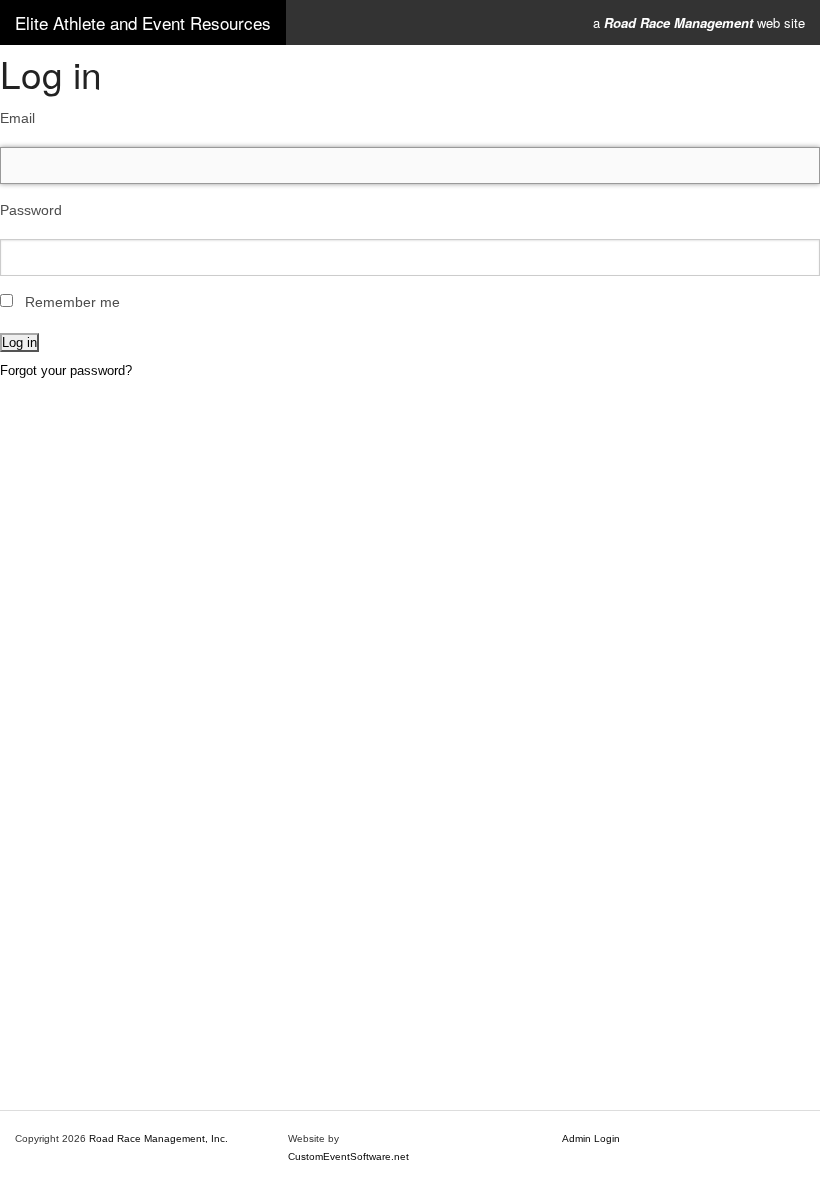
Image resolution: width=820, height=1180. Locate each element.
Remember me (72, 302)
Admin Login (591, 1138)
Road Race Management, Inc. (158, 1138)
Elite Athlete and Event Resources (143, 22)
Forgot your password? (66, 370)
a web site (699, 22)
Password (31, 210)
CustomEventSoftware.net (348, 1156)
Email (17, 118)
